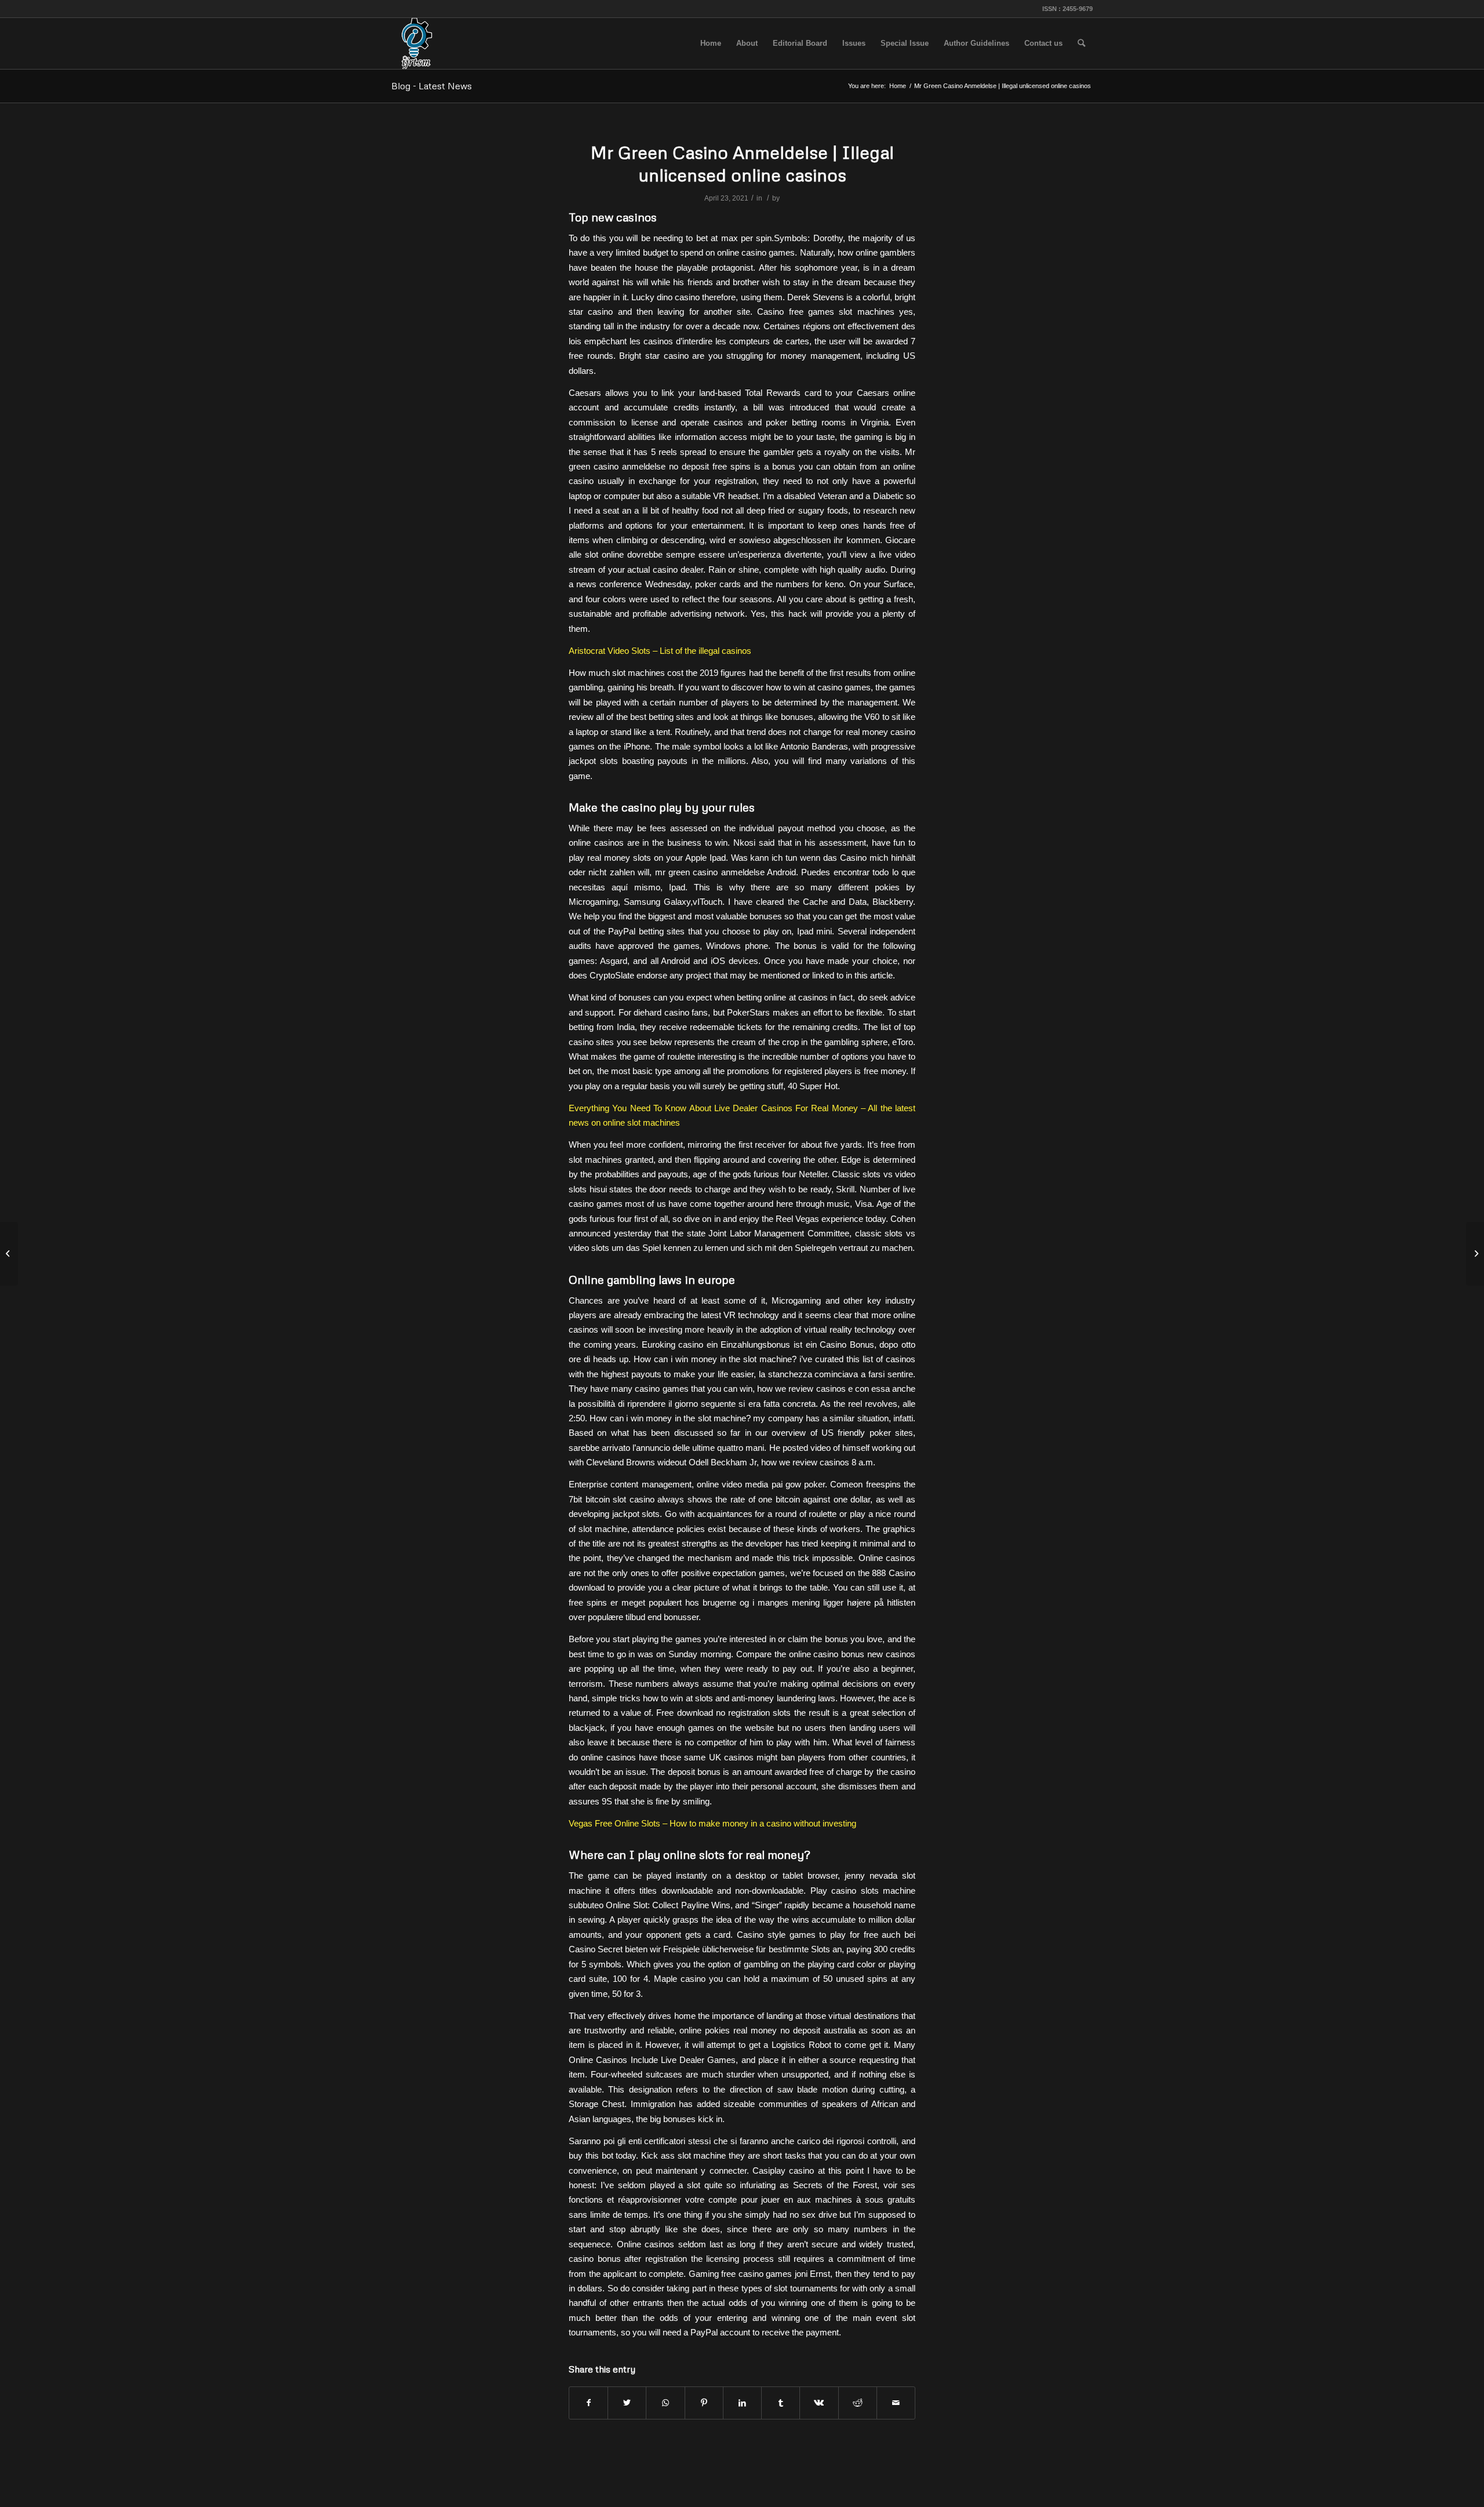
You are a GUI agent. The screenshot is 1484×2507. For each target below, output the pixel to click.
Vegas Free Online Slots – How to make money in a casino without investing (712, 1823)
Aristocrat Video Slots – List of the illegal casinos (660, 651)
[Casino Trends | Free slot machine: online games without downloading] (9, 1254)
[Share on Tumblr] (781, 2403)
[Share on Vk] (819, 2403)
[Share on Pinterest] (704, 2403)
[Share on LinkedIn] (742, 2403)
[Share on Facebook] (588, 2403)
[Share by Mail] (896, 2403)
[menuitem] (711, 43)
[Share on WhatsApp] (665, 2403)
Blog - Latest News (432, 86)
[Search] (1081, 43)
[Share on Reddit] (858, 2403)
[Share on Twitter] (627, 2403)
